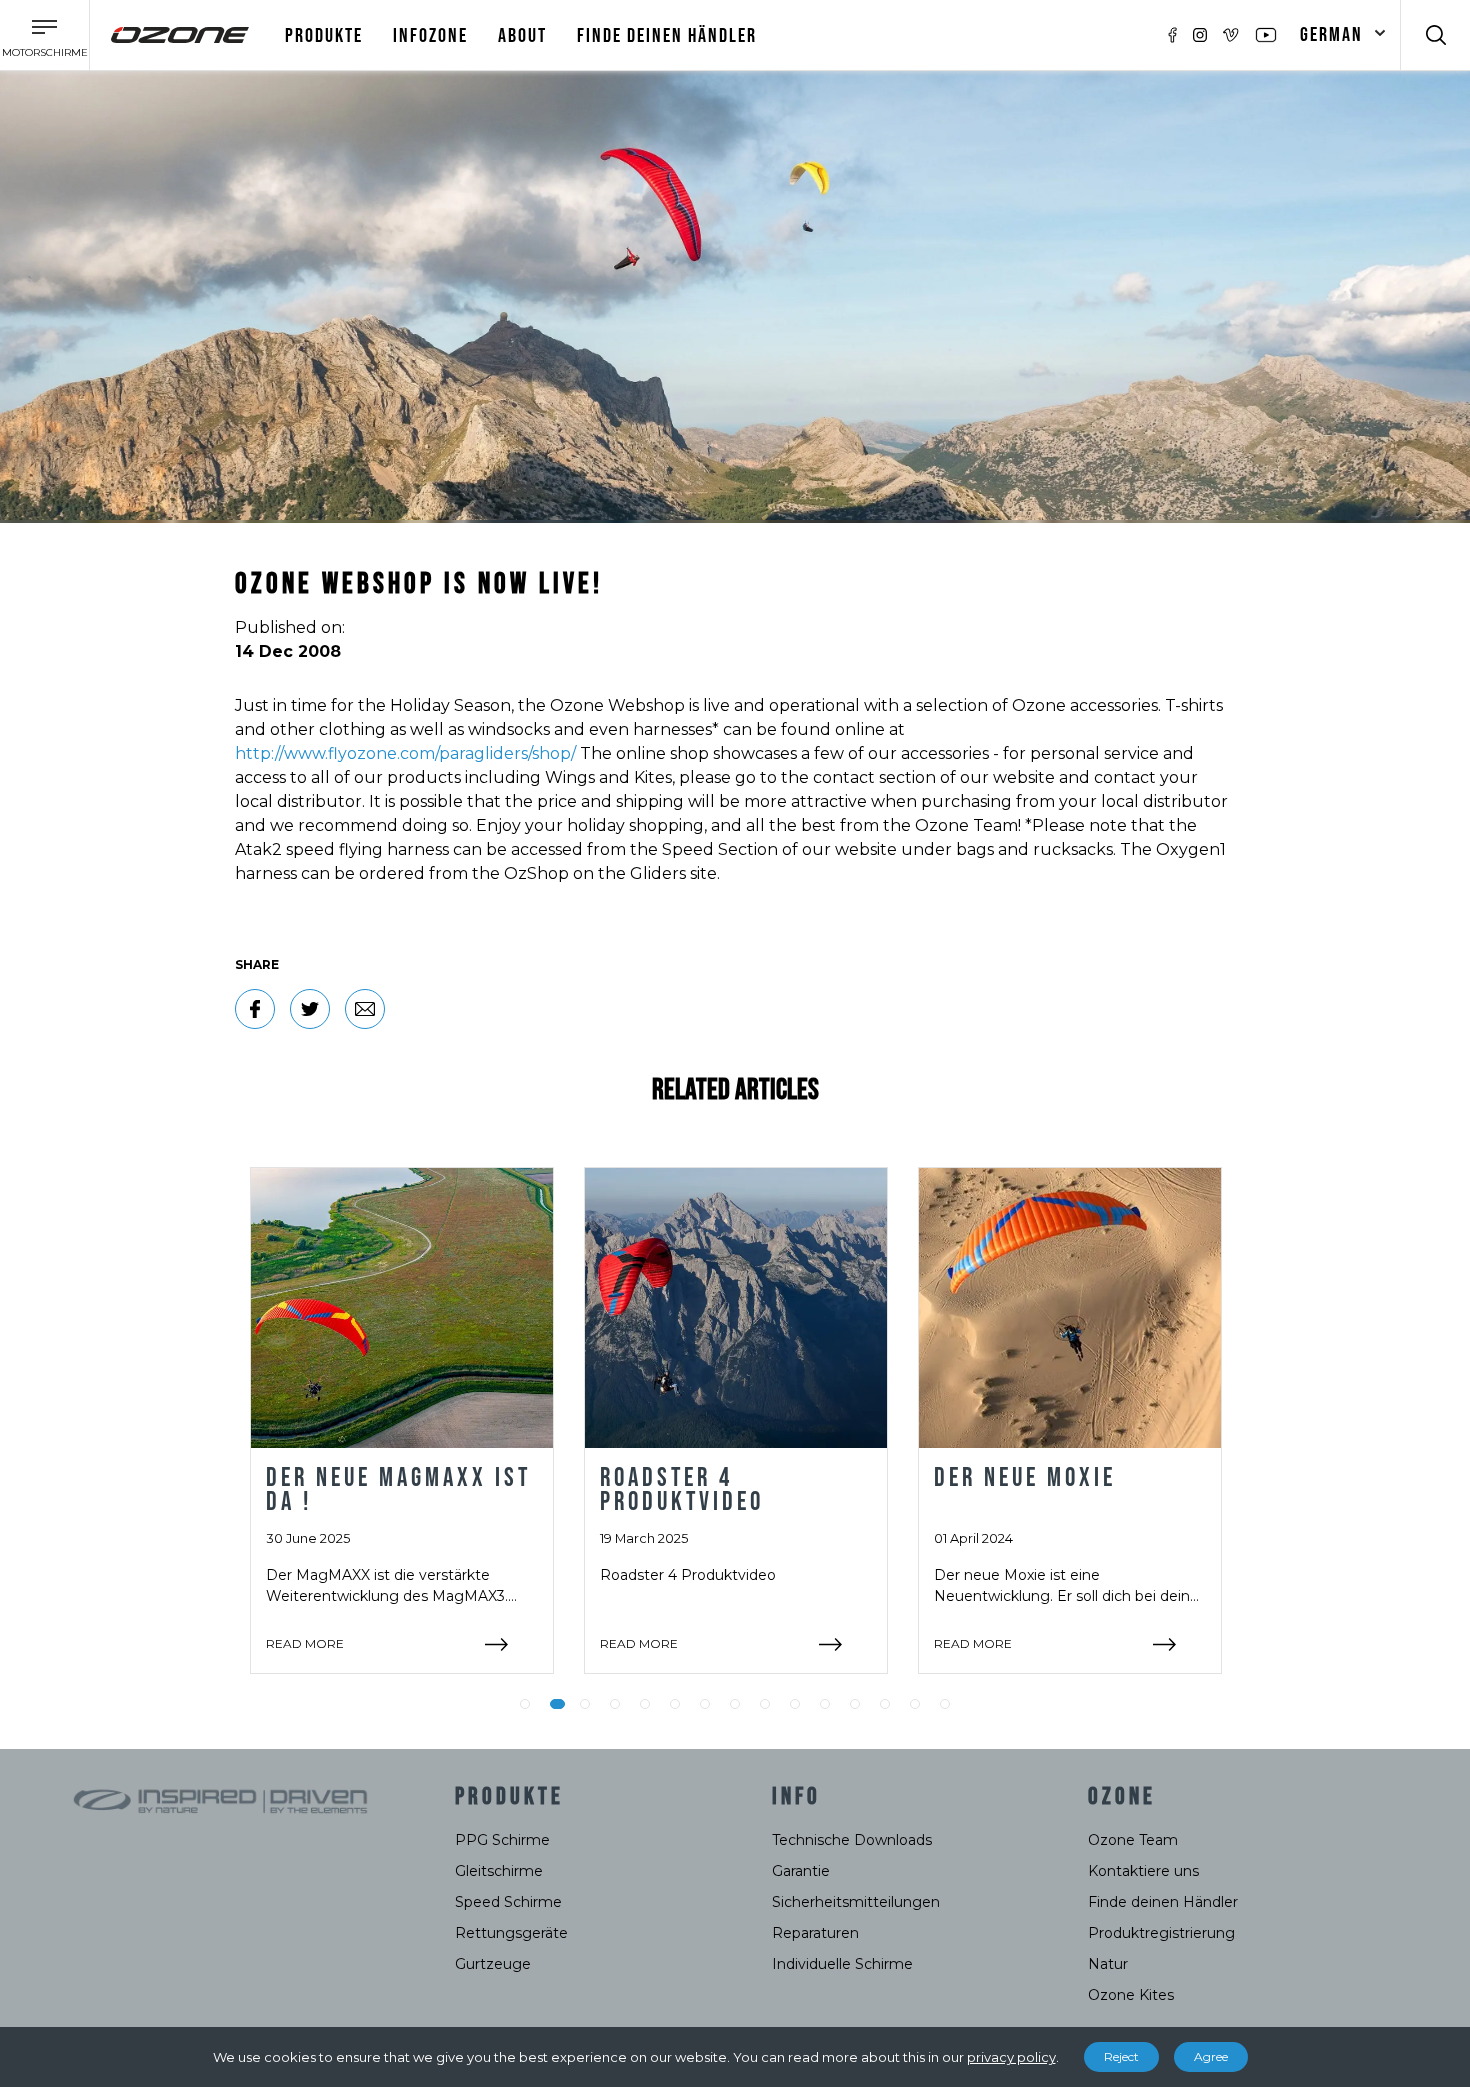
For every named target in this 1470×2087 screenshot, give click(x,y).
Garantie (801, 1871)
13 (885, 1704)
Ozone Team (1133, 1840)
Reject (1121, 2056)
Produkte (324, 36)
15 (945, 1704)
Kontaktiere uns (1143, 1871)
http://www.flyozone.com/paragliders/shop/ (405, 753)
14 (915, 1704)
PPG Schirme (502, 1840)
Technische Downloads (852, 1840)
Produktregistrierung (1161, 1933)
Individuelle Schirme (842, 1964)
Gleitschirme (499, 1871)
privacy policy (1011, 2057)
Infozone (430, 36)
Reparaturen (815, 1933)
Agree (1211, 2056)
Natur (1108, 1964)
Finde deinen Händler (667, 36)
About (522, 36)
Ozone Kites (1131, 1995)
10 (795, 1704)
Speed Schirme (508, 1902)
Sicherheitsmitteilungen (856, 1902)
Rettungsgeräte (511, 1933)
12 (855, 1704)
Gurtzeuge (493, 1964)
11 (825, 1704)
